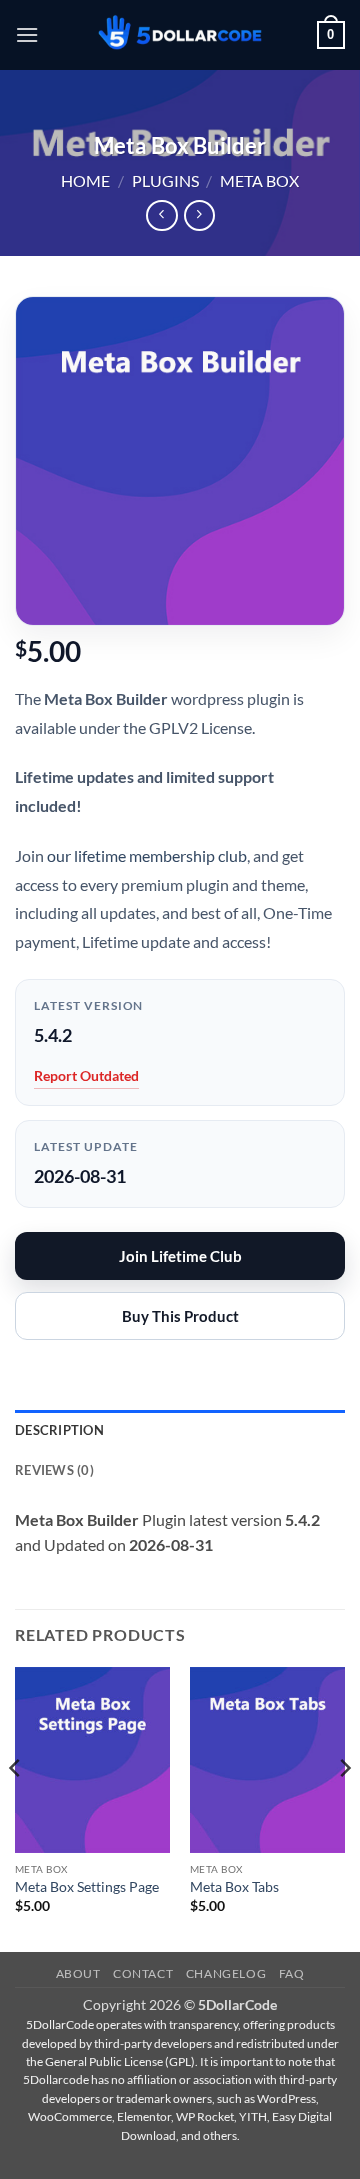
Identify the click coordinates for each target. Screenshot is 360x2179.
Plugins (165, 180)
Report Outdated (86, 1075)
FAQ (292, 1973)
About (78, 1973)
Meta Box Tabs (234, 1887)
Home (85, 180)
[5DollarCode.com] (180, 35)
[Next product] (161, 215)
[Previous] (16, 1808)
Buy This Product (180, 1316)
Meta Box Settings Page (87, 1887)
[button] (27, 34)
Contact (143, 1973)
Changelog (226, 1973)
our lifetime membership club (147, 855)
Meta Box (259, 180)
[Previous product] (199, 215)
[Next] (344, 1808)
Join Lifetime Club (180, 1256)
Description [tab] (59, 1430)
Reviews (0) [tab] (54, 1470)
